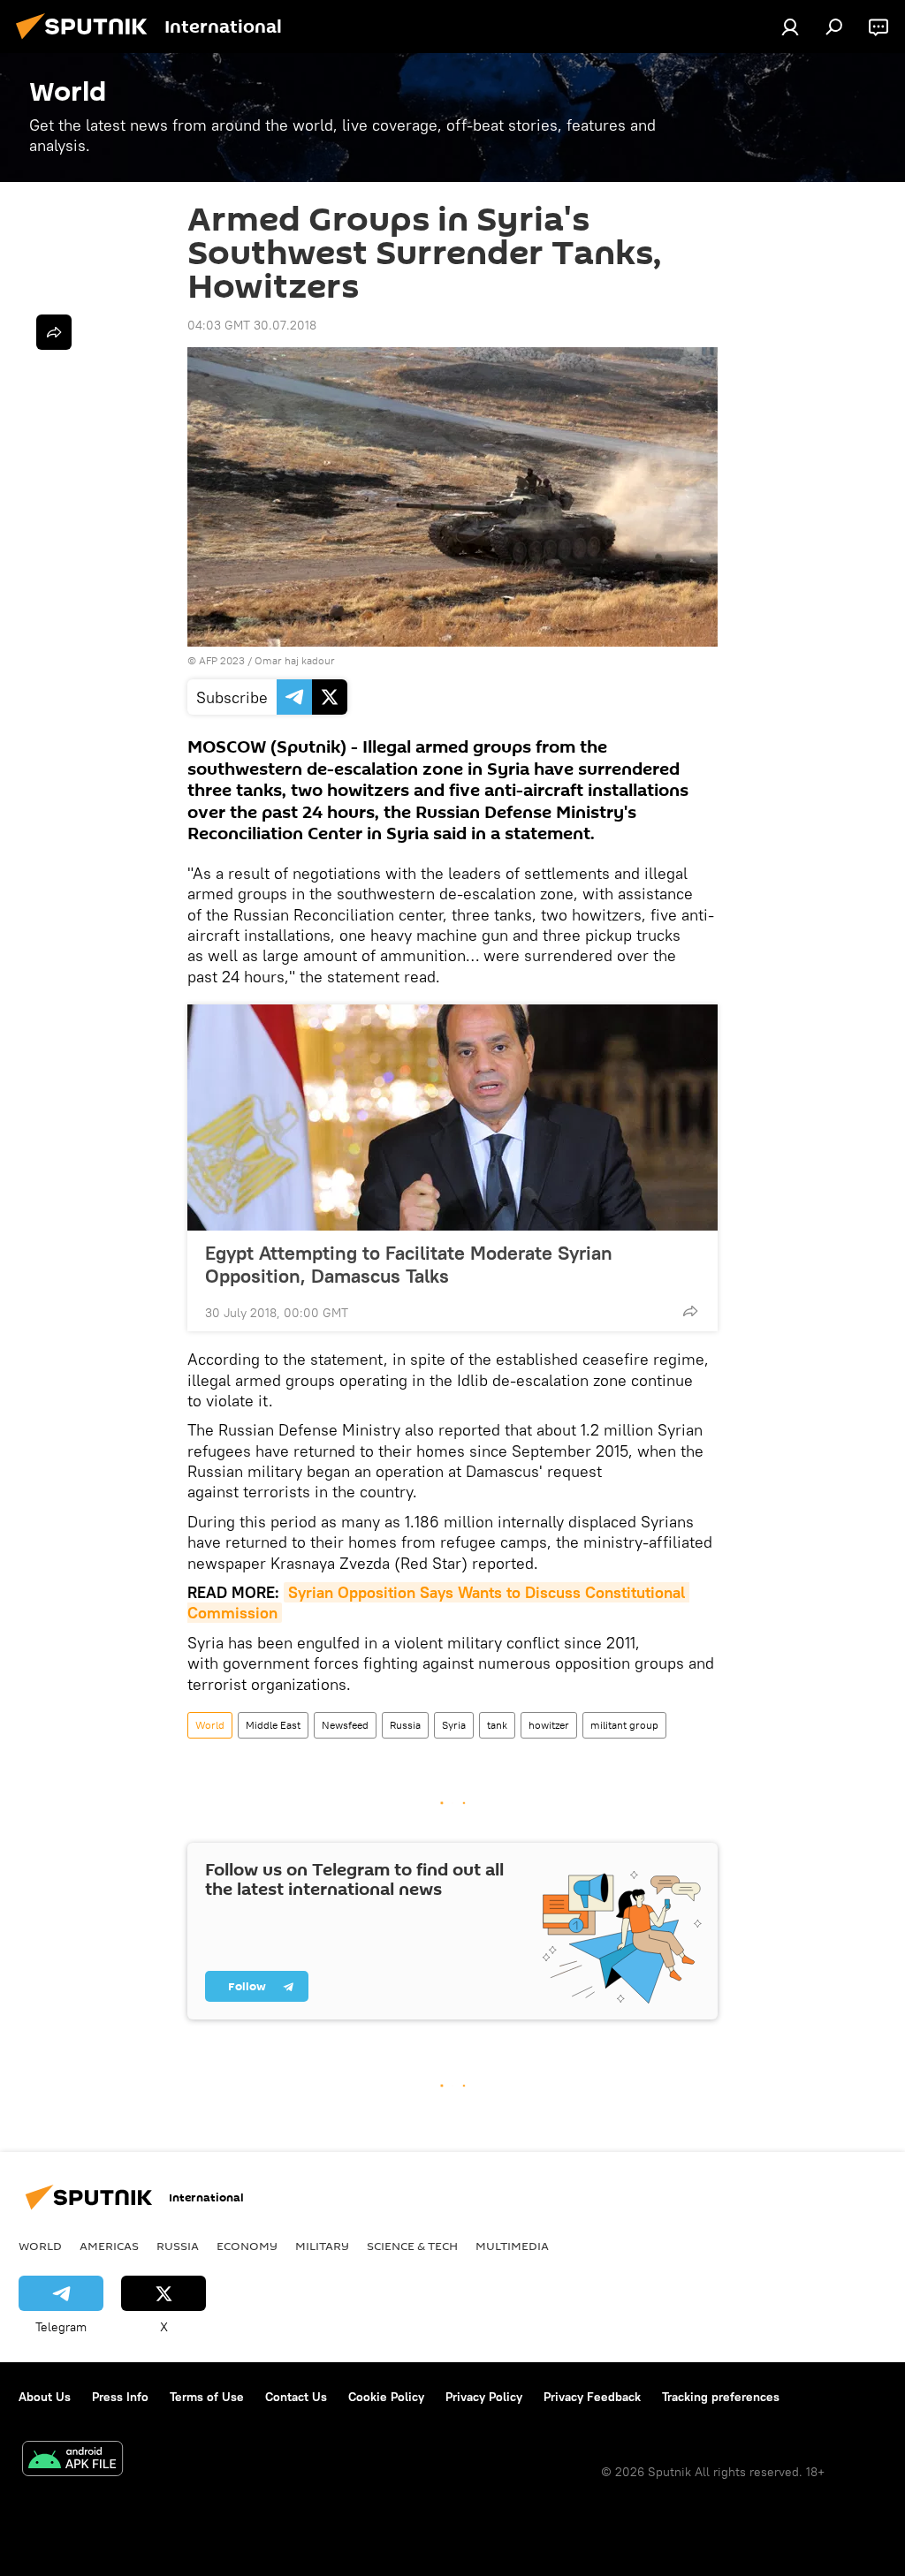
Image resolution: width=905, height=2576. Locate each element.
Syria (454, 1725)
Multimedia (512, 2246)
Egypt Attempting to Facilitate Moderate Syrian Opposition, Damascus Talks (409, 1264)
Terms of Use (207, 2397)
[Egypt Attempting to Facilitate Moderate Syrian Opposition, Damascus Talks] (452, 1118)
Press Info (120, 2397)
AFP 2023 (222, 660)
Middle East (273, 1725)
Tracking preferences (721, 2397)
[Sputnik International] (87, 42)
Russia (405, 1725)
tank (497, 1725)
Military (322, 2246)
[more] (690, 1311)
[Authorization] (790, 27)
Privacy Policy (484, 2397)
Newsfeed (345, 1725)
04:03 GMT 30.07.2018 (252, 325)
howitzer (549, 1725)
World (210, 1725)
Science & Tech (412, 2246)
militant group (624, 1725)
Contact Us (296, 2397)
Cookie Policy (386, 2397)
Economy (247, 2246)
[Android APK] (72, 2461)
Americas (109, 2246)
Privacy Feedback (592, 2397)
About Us (45, 2397)
